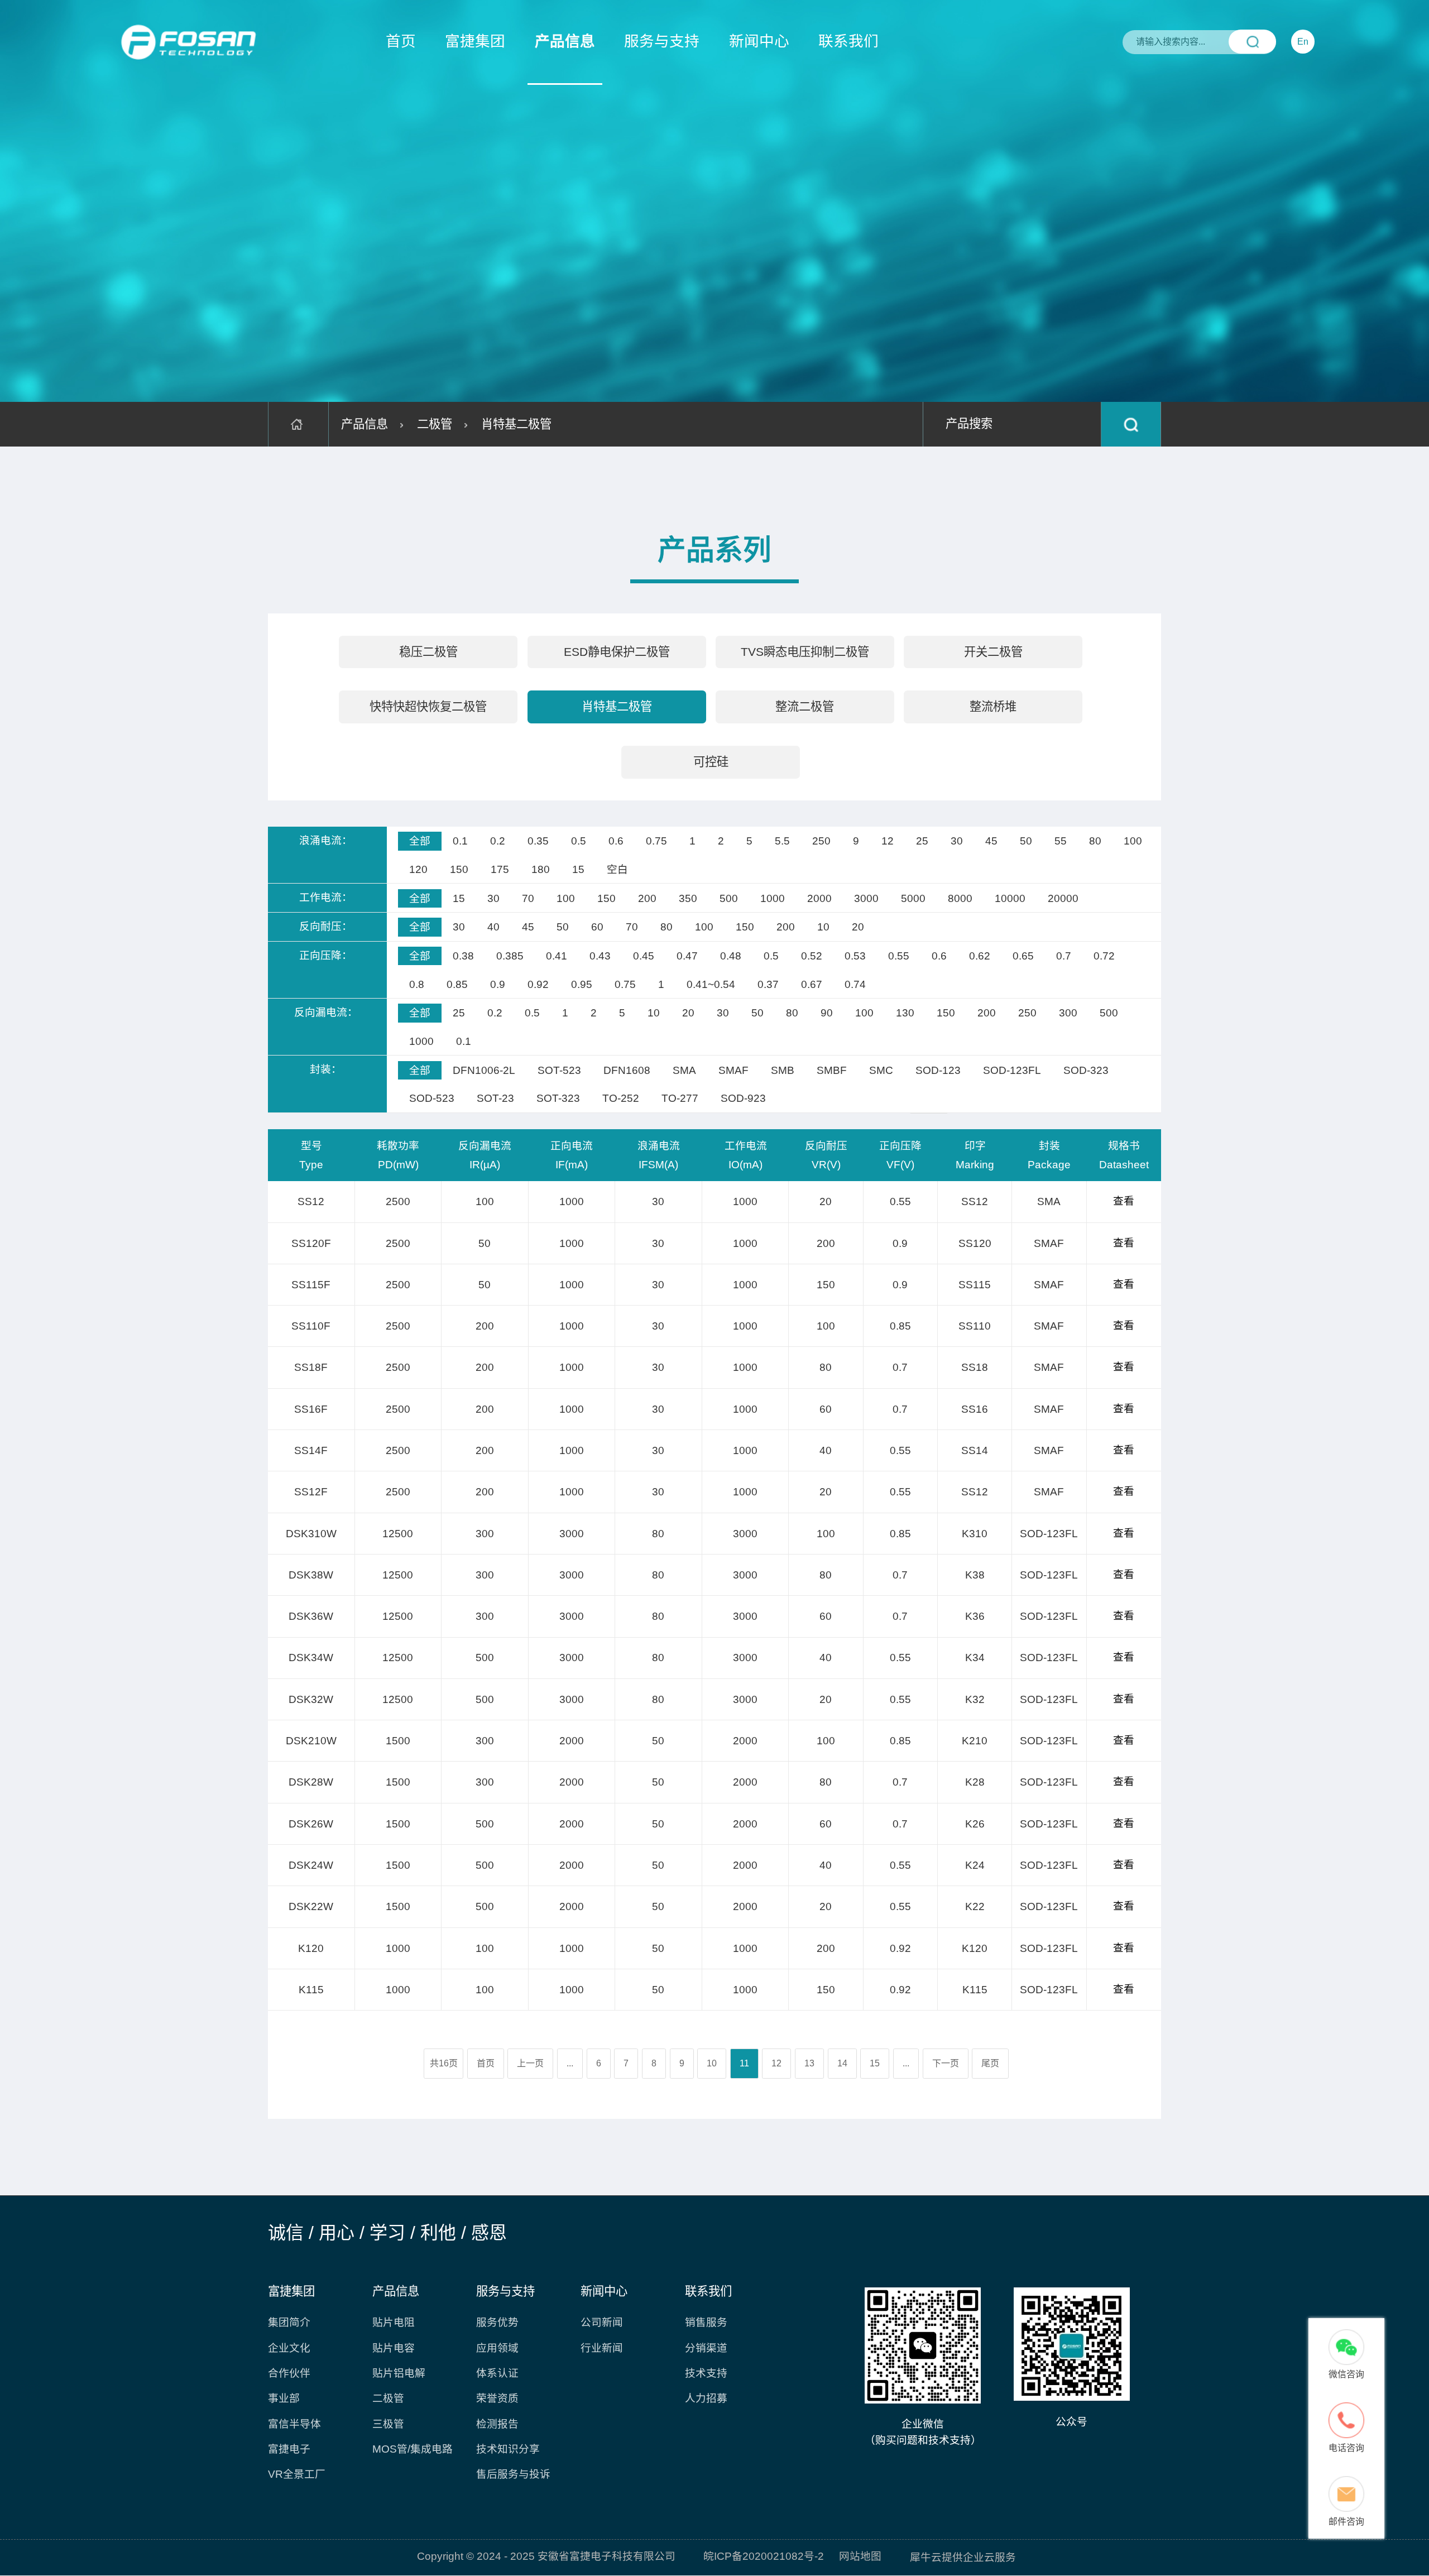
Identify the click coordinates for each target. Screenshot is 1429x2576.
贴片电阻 (394, 2322)
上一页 (530, 2063)
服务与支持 (662, 41)
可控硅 (711, 762)
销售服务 (706, 2322)
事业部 (284, 2398)
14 (842, 2063)
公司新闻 (602, 2322)
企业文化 (289, 2348)
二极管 (435, 424)
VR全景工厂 (297, 2474)
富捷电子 (289, 2449)
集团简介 (289, 2322)
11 (744, 2063)
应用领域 (497, 2348)
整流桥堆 (993, 707)
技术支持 (706, 2373)
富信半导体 (294, 2424)
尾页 (990, 2063)
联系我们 (848, 41)
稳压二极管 (428, 652)
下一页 (946, 2063)
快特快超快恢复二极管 (428, 707)
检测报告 (497, 2424)
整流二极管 (805, 707)
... (570, 2063)
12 (776, 2063)
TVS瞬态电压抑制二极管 (805, 652)
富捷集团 (475, 41)
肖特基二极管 (617, 707)
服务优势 (497, 2322)
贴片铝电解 (399, 2373)
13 (809, 2063)
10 (712, 2063)
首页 (401, 41)
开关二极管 (993, 652)
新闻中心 (759, 41)
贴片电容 (394, 2348)
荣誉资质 (497, 2398)
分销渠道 (706, 2348)
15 (875, 2063)
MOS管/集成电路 (413, 2449)
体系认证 (497, 2373)
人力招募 (706, 2398)
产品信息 (565, 41)
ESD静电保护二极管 (617, 652)
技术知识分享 (508, 2449)
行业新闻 (602, 2348)
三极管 (388, 2424)
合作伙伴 (289, 2373)
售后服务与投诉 (513, 2474)
